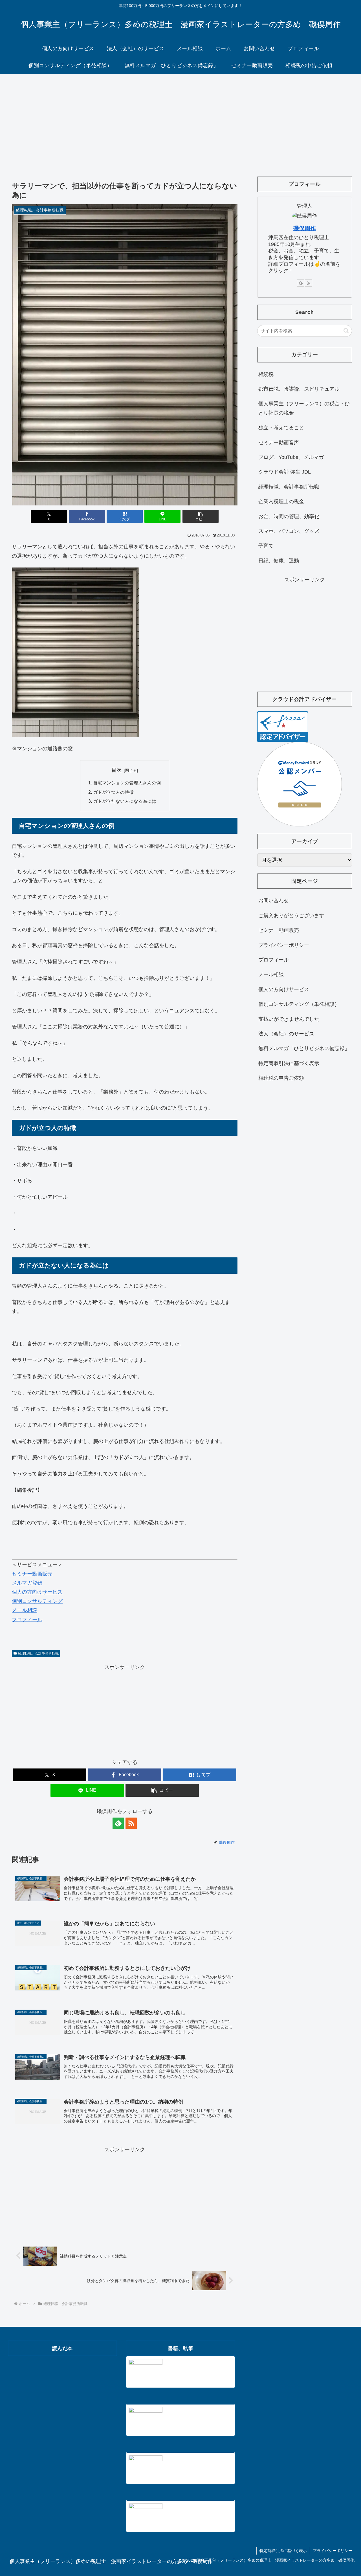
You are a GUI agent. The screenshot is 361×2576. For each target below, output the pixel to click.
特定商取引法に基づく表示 (289, 1063)
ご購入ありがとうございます (291, 916)
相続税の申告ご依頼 (281, 1078)
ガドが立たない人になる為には (125, 801)
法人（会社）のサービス (286, 1034)
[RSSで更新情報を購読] (131, 1823)
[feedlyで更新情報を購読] (118, 1823)
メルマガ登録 (27, 1583)
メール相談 (25, 1610)
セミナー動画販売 (32, 1574)
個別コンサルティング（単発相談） (299, 1004)
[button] (201, 516)
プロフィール (27, 1620)
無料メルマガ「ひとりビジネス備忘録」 (304, 1048)
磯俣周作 (305, 228)
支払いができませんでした (289, 1019)
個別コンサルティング (37, 1601)
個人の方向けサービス (37, 1592)
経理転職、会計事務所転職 (38, 1653)
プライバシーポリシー (284, 945)
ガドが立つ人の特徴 (113, 792)
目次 (116, 770)
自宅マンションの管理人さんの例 (127, 783)
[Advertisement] (180, 120)
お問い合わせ (274, 901)
